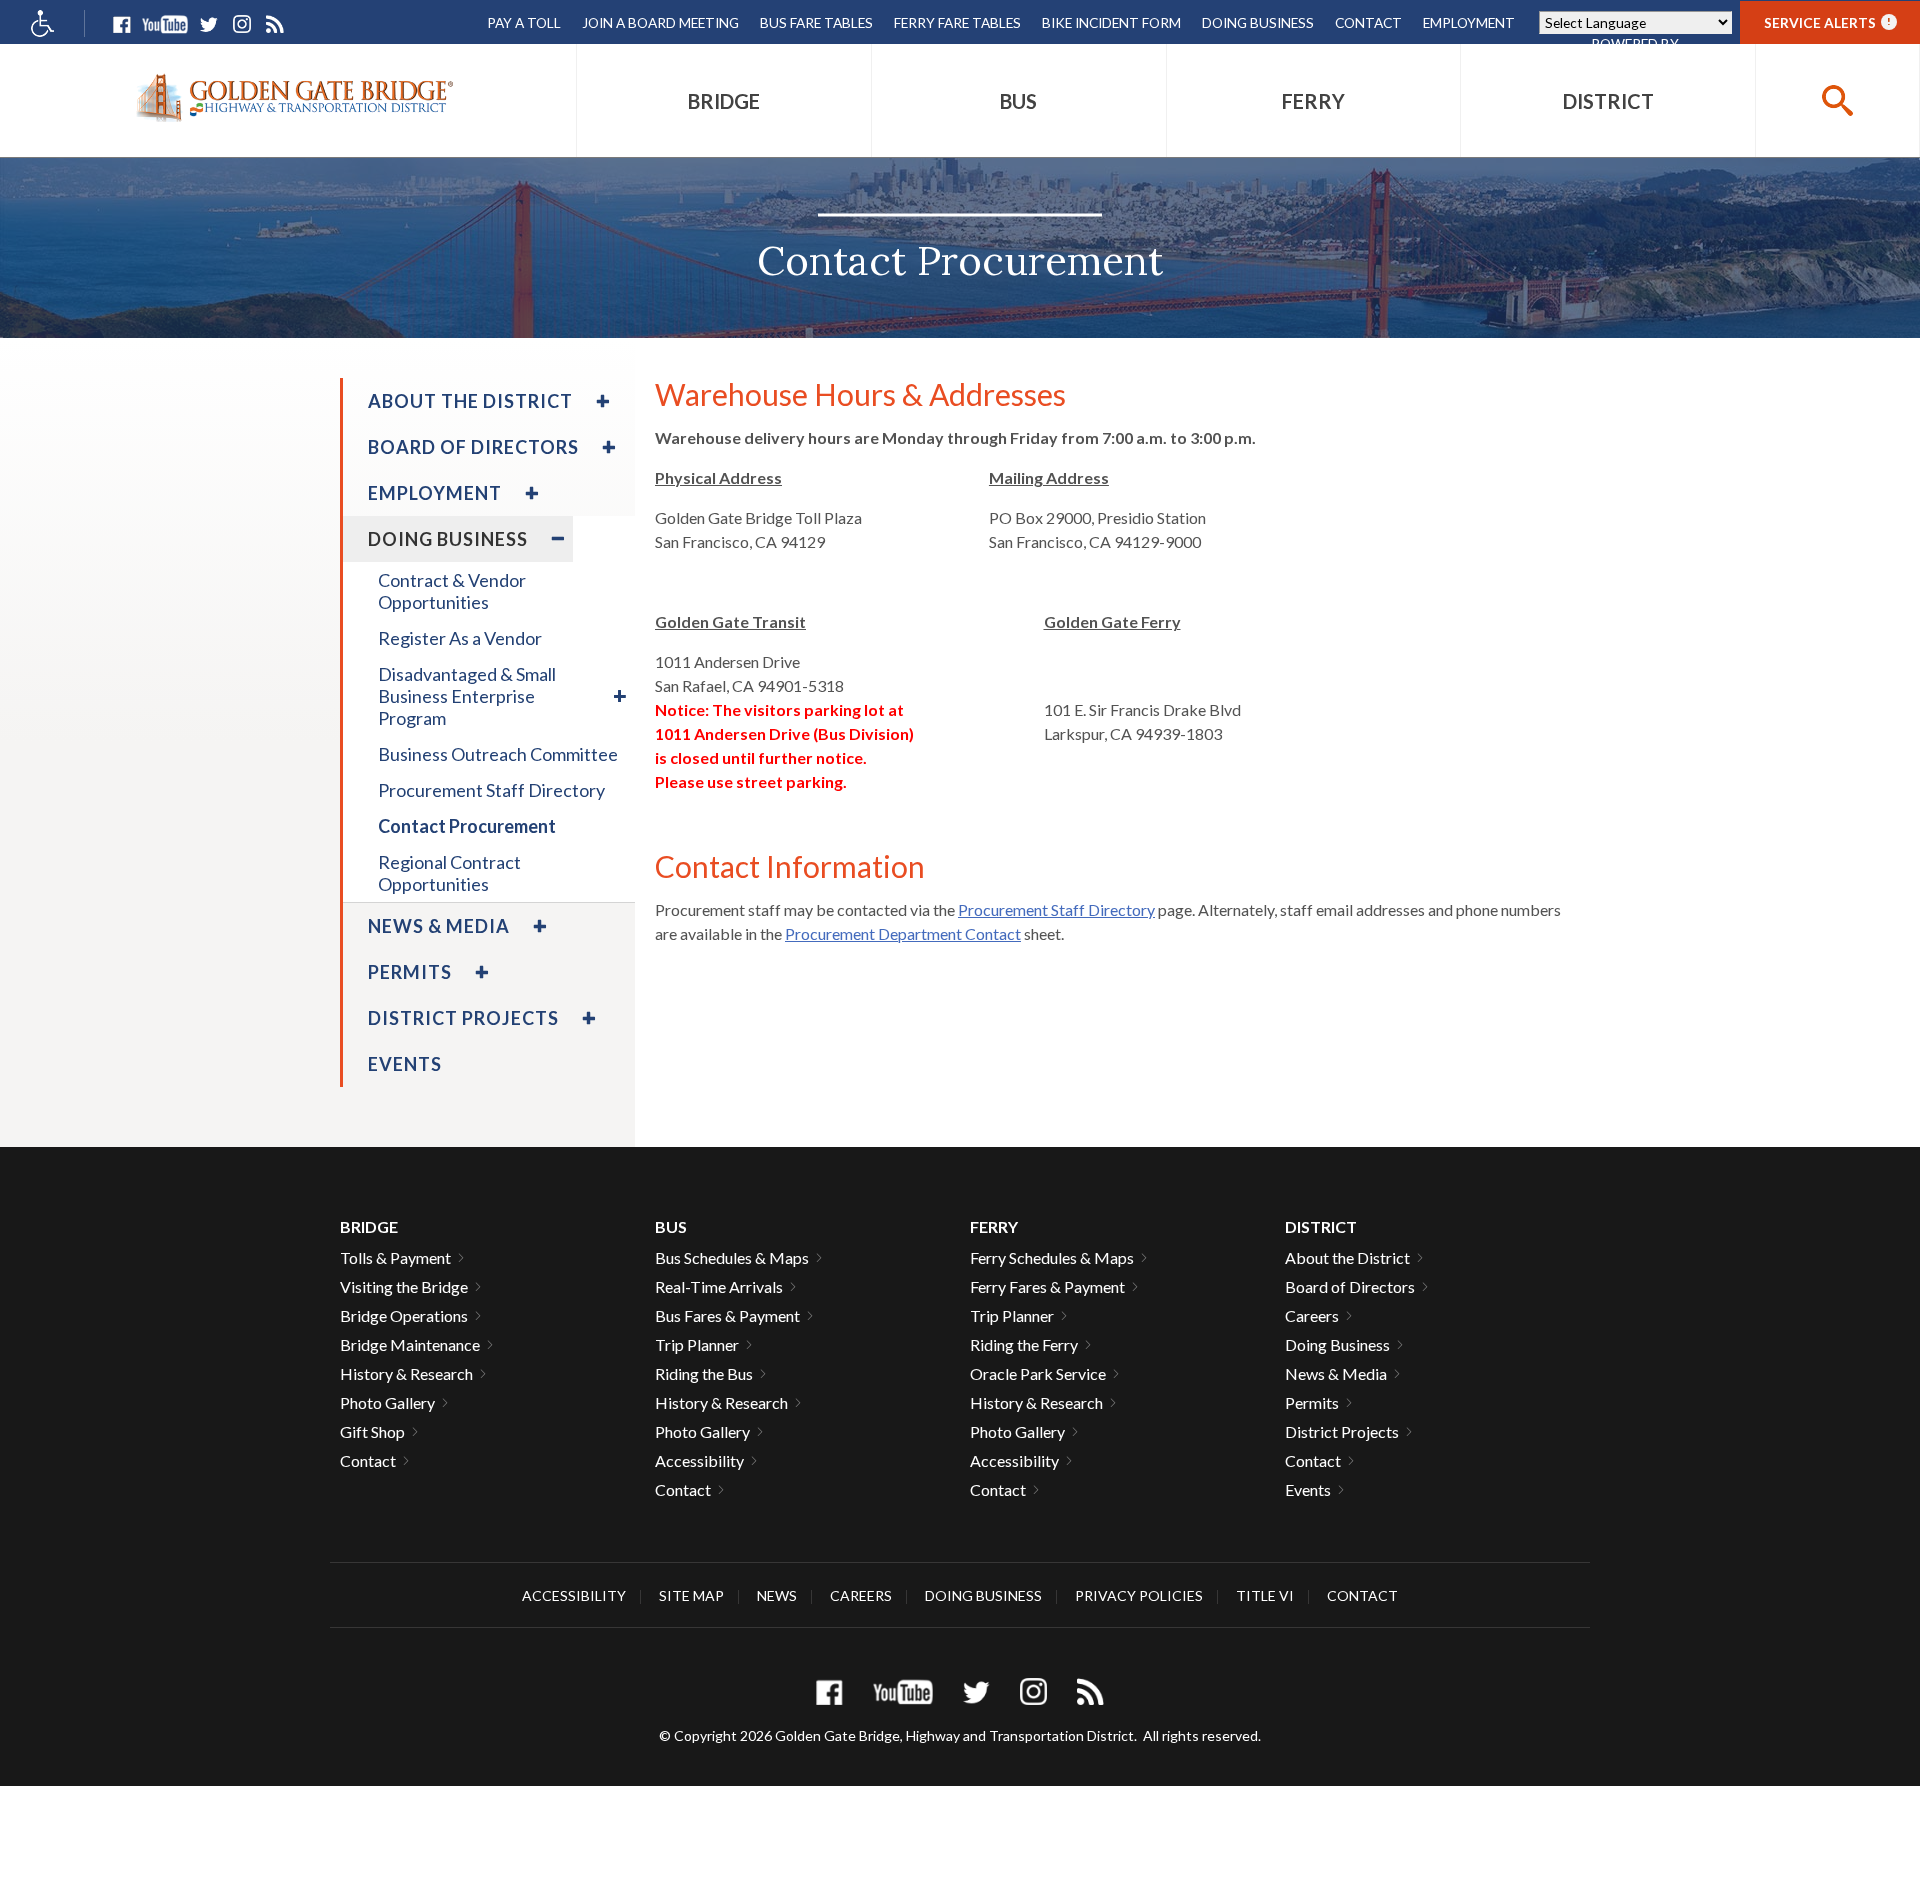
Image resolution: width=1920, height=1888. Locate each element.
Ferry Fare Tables (957, 22)
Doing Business (1258, 22)
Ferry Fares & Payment (1047, 1286)
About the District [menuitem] (470, 401)
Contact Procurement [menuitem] (467, 826)
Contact (1368, 22)
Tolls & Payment (395, 1257)
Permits (1312, 1402)
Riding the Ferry (1024, 1344)
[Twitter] (208, 24)
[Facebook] (121, 24)
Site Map (691, 1595)
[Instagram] (241, 24)
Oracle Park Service (1038, 1373)
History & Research (406, 1373)
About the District (1347, 1257)
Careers (1312, 1315)
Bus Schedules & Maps (732, 1257)
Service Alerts (1827, 22)
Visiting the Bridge (404, 1286)
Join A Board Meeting (660, 22)
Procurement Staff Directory (1056, 909)
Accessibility (699, 1460)
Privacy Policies (1139, 1595)
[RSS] (274, 24)
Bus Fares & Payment (727, 1315)
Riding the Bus (704, 1373)
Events (1308, 1489)
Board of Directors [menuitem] (473, 447)
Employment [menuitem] (435, 493)
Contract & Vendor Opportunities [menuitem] (452, 591)
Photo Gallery (387, 1402)
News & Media (1336, 1373)
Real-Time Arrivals (719, 1286)
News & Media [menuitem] (439, 926)
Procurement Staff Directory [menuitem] (491, 790)
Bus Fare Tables (816, 22)
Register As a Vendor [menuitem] (460, 638)
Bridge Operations (404, 1315)
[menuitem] (724, 100)
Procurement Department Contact (903, 933)
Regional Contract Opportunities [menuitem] (449, 873)
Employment (1469, 22)
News (777, 1595)
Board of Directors (1350, 1286)
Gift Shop (372, 1431)
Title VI (1265, 1595)
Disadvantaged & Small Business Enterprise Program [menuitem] (467, 696)
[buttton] (1837, 100)
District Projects (1342, 1431)
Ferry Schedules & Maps (1052, 1257)
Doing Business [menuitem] (448, 539)
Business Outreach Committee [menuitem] (498, 754)
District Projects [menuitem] (463, 1018)
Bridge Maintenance (410, 1344)
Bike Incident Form (1111, 22)
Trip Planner (697, 1344)
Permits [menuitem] (410, 972)
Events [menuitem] (405, 1064)
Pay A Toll (524, 22)
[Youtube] (165, 24)
